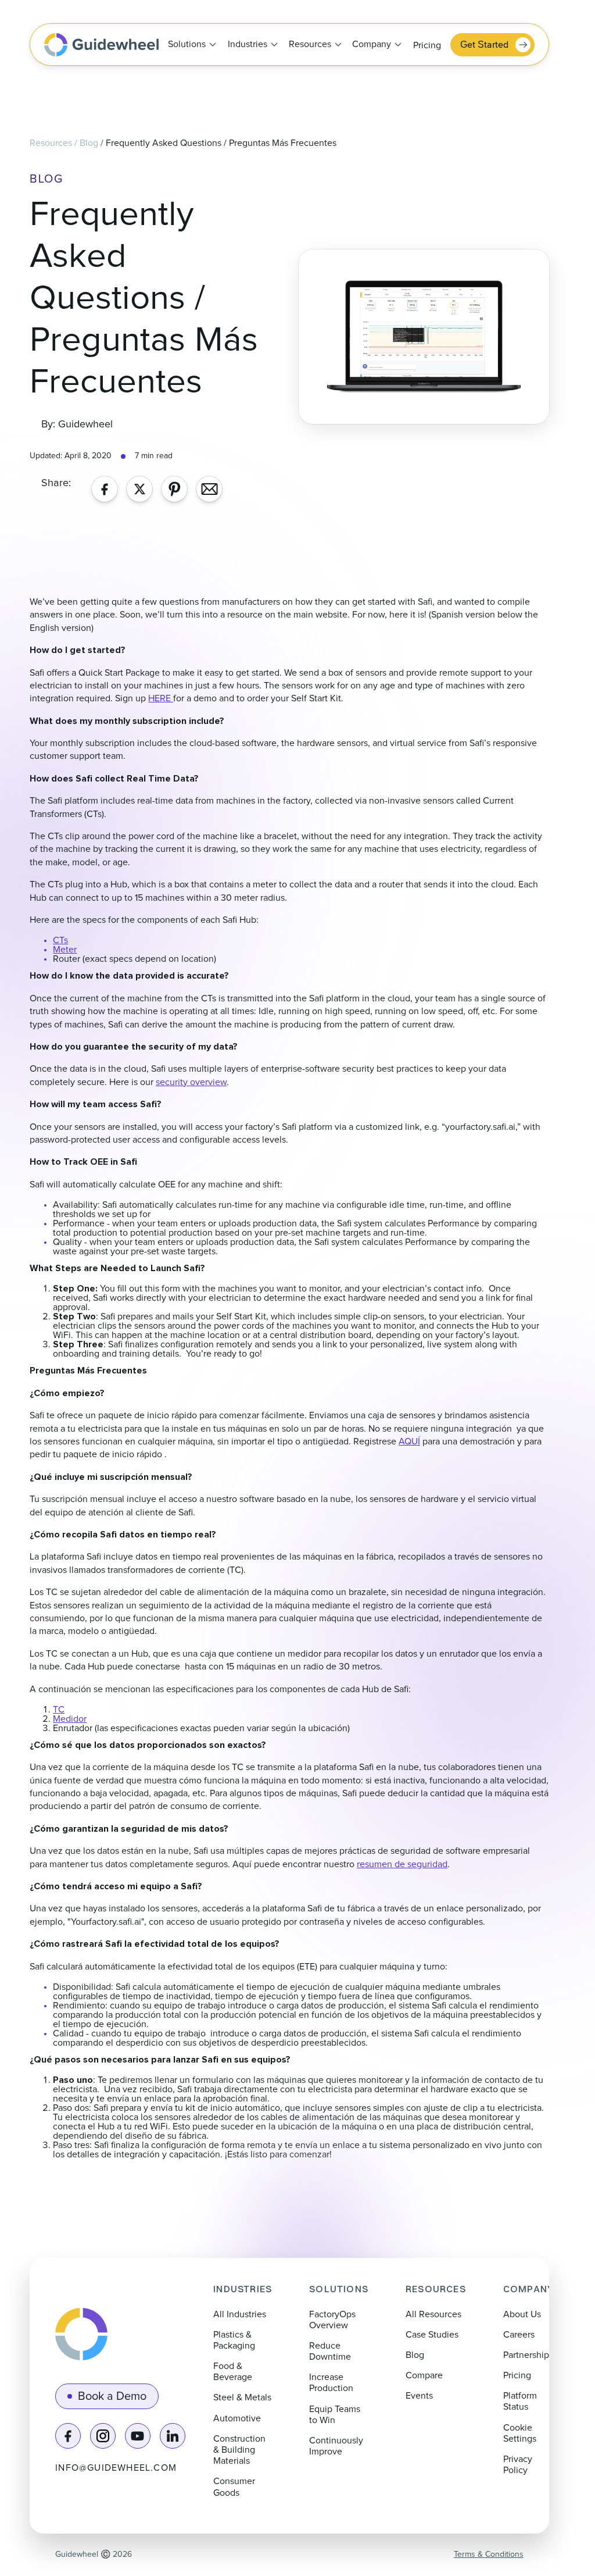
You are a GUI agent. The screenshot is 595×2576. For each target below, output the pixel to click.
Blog (89, 143)
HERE (161, 698)
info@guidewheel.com (116, 2468)
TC (59, 1710)
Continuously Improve (336, 2446)
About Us (522, 2314)
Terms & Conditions (489, 2554)
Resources (51, 143)
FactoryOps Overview (332, 2320)
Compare (424, 2375)
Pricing (427, 45)
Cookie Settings (520, 2433)
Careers (519, 2335)
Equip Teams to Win (335, 2415)
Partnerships (528, 2355)
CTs (60, 940)
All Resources (433, 2314)
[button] (189, 45)
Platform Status (520, 2401)
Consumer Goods (234, 2487)
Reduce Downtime (330, 2351)
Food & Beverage (233, 2372)
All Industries (240, 2314)
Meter (65, 950)
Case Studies (432, 2335)
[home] (101, 45)
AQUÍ (409, 1442)
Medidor (70, 1719)
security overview (191, 1082)
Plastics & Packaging (234, 2340)
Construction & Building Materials (239, 2450)
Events (419, 2396)
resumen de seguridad (402, 1864)
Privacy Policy (518, 2465)
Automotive (237, 2418)
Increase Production (331, 2383)
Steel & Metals (242, 2397)
